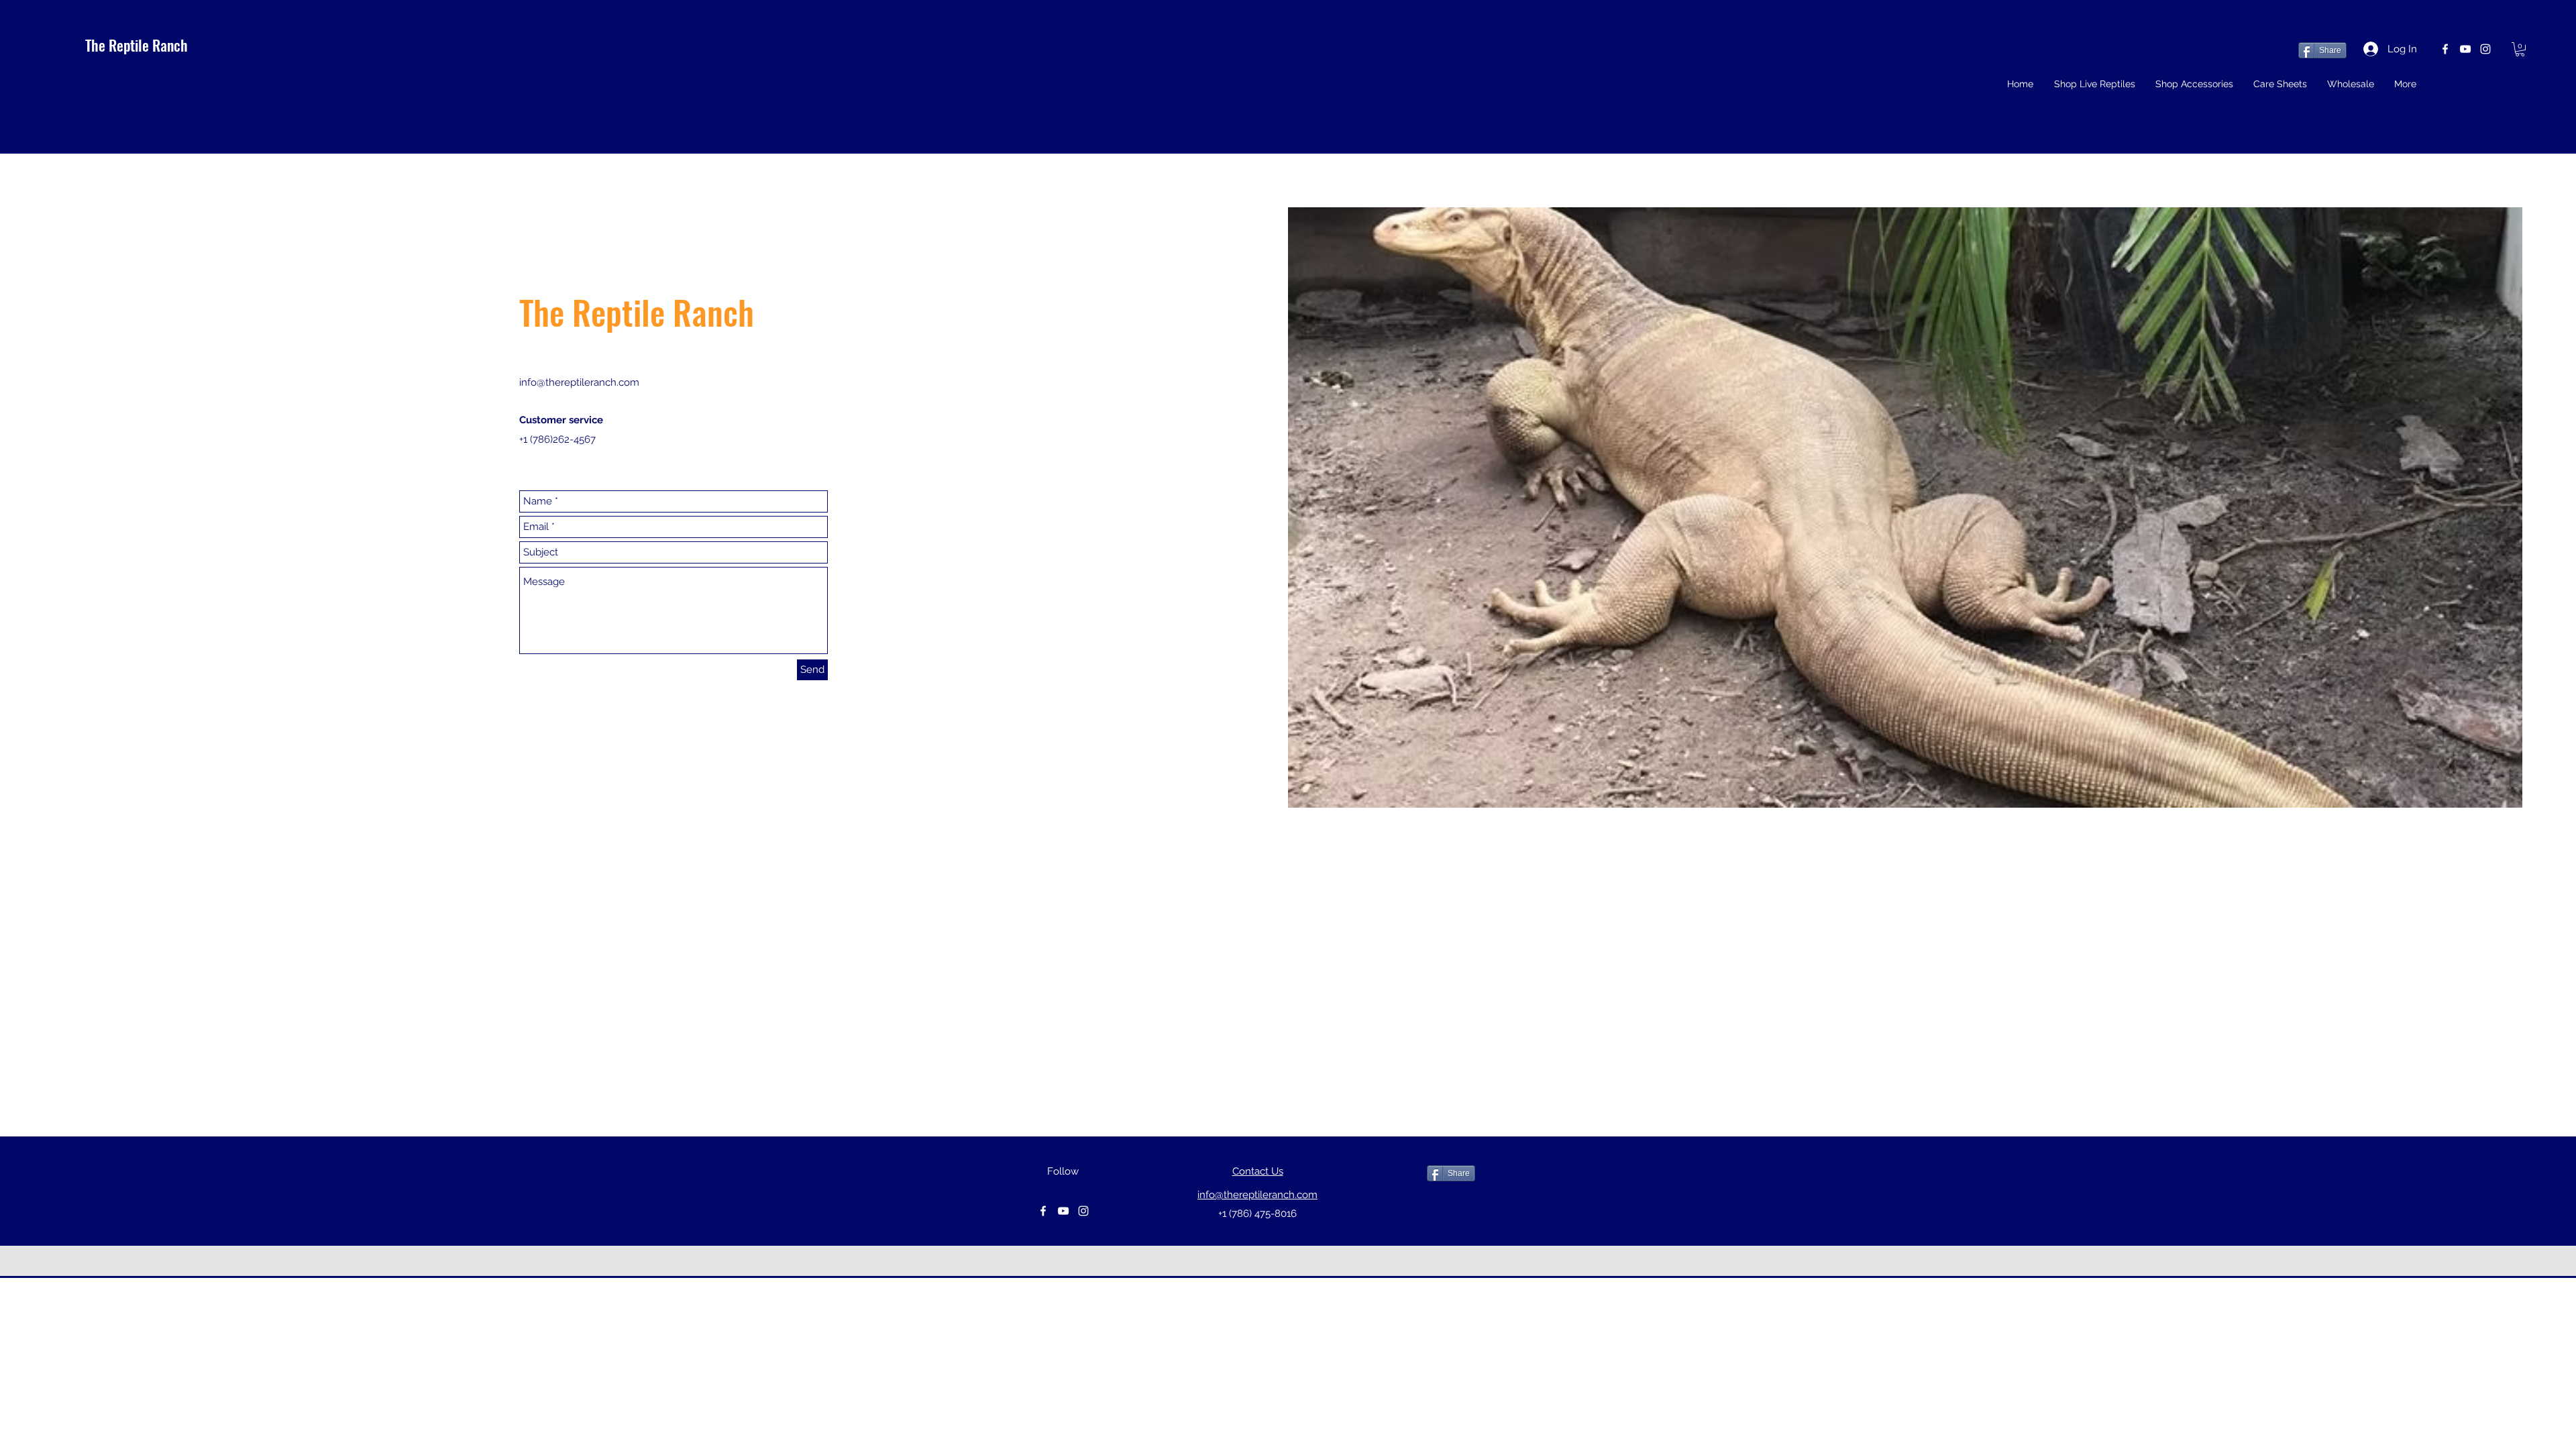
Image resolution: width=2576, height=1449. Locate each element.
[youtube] (2465, 49)
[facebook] (2445, 49)
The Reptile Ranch (137, 45)
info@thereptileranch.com (579, 382)
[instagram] (2485, 49)
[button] (2520, 49)
